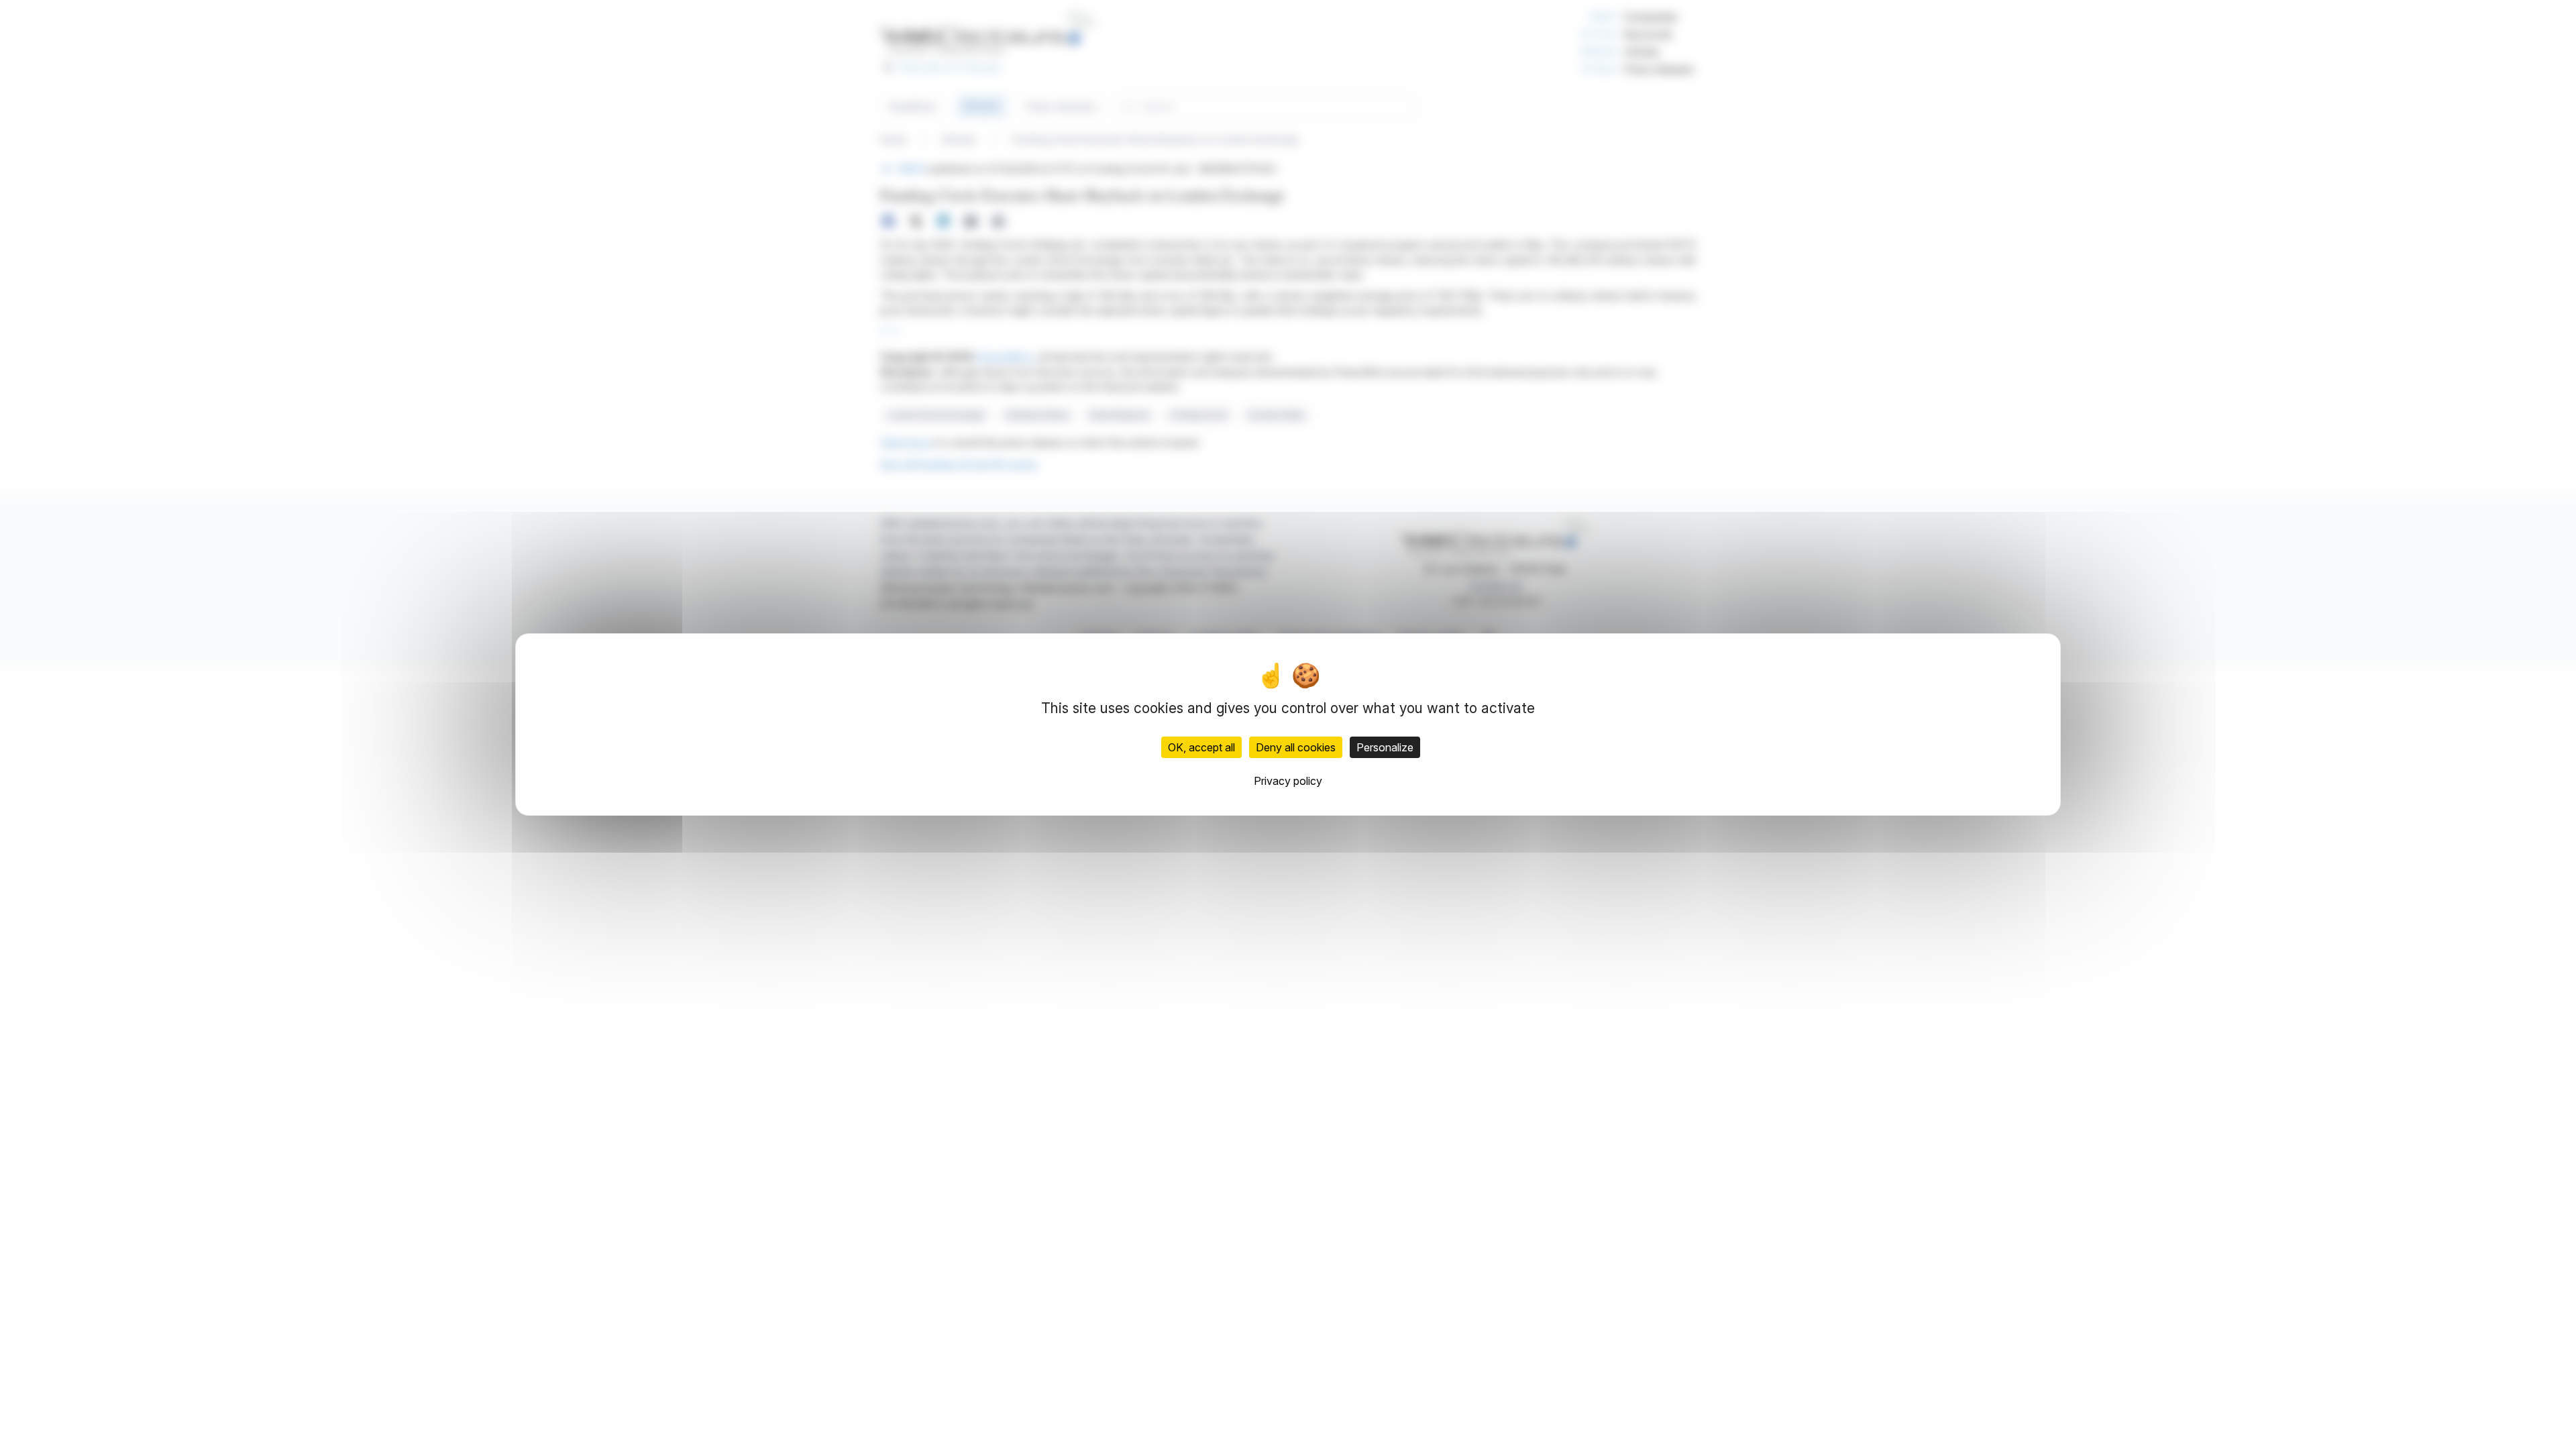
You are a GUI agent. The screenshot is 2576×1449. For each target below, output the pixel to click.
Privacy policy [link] (1288, 781)
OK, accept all (1201, 747)
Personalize (1385, 747)
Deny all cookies (1296, 747)
